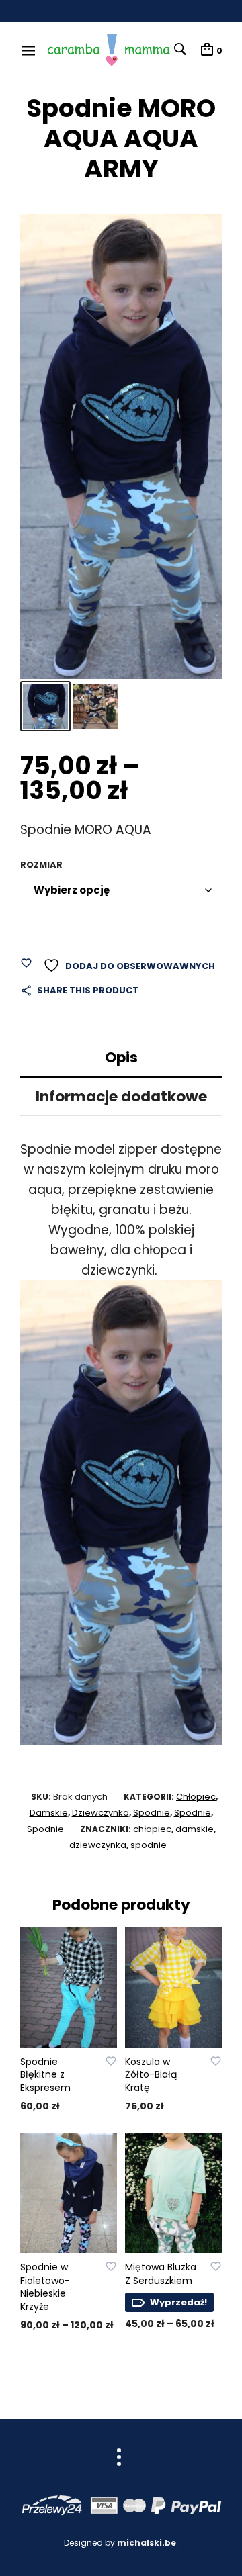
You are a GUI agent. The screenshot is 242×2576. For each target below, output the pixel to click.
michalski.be (147, 2543)
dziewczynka (98, 1845)
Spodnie (152, 1813)
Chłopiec (196, 1797)
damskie (195, 1829)
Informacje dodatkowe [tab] (121, 1096)
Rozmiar (41, 865)
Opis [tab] (121, 1057)
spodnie (149, 1845)
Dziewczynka (100, 1813)
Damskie (49, 1813)
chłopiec (152, 1829)
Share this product (88, 990)
